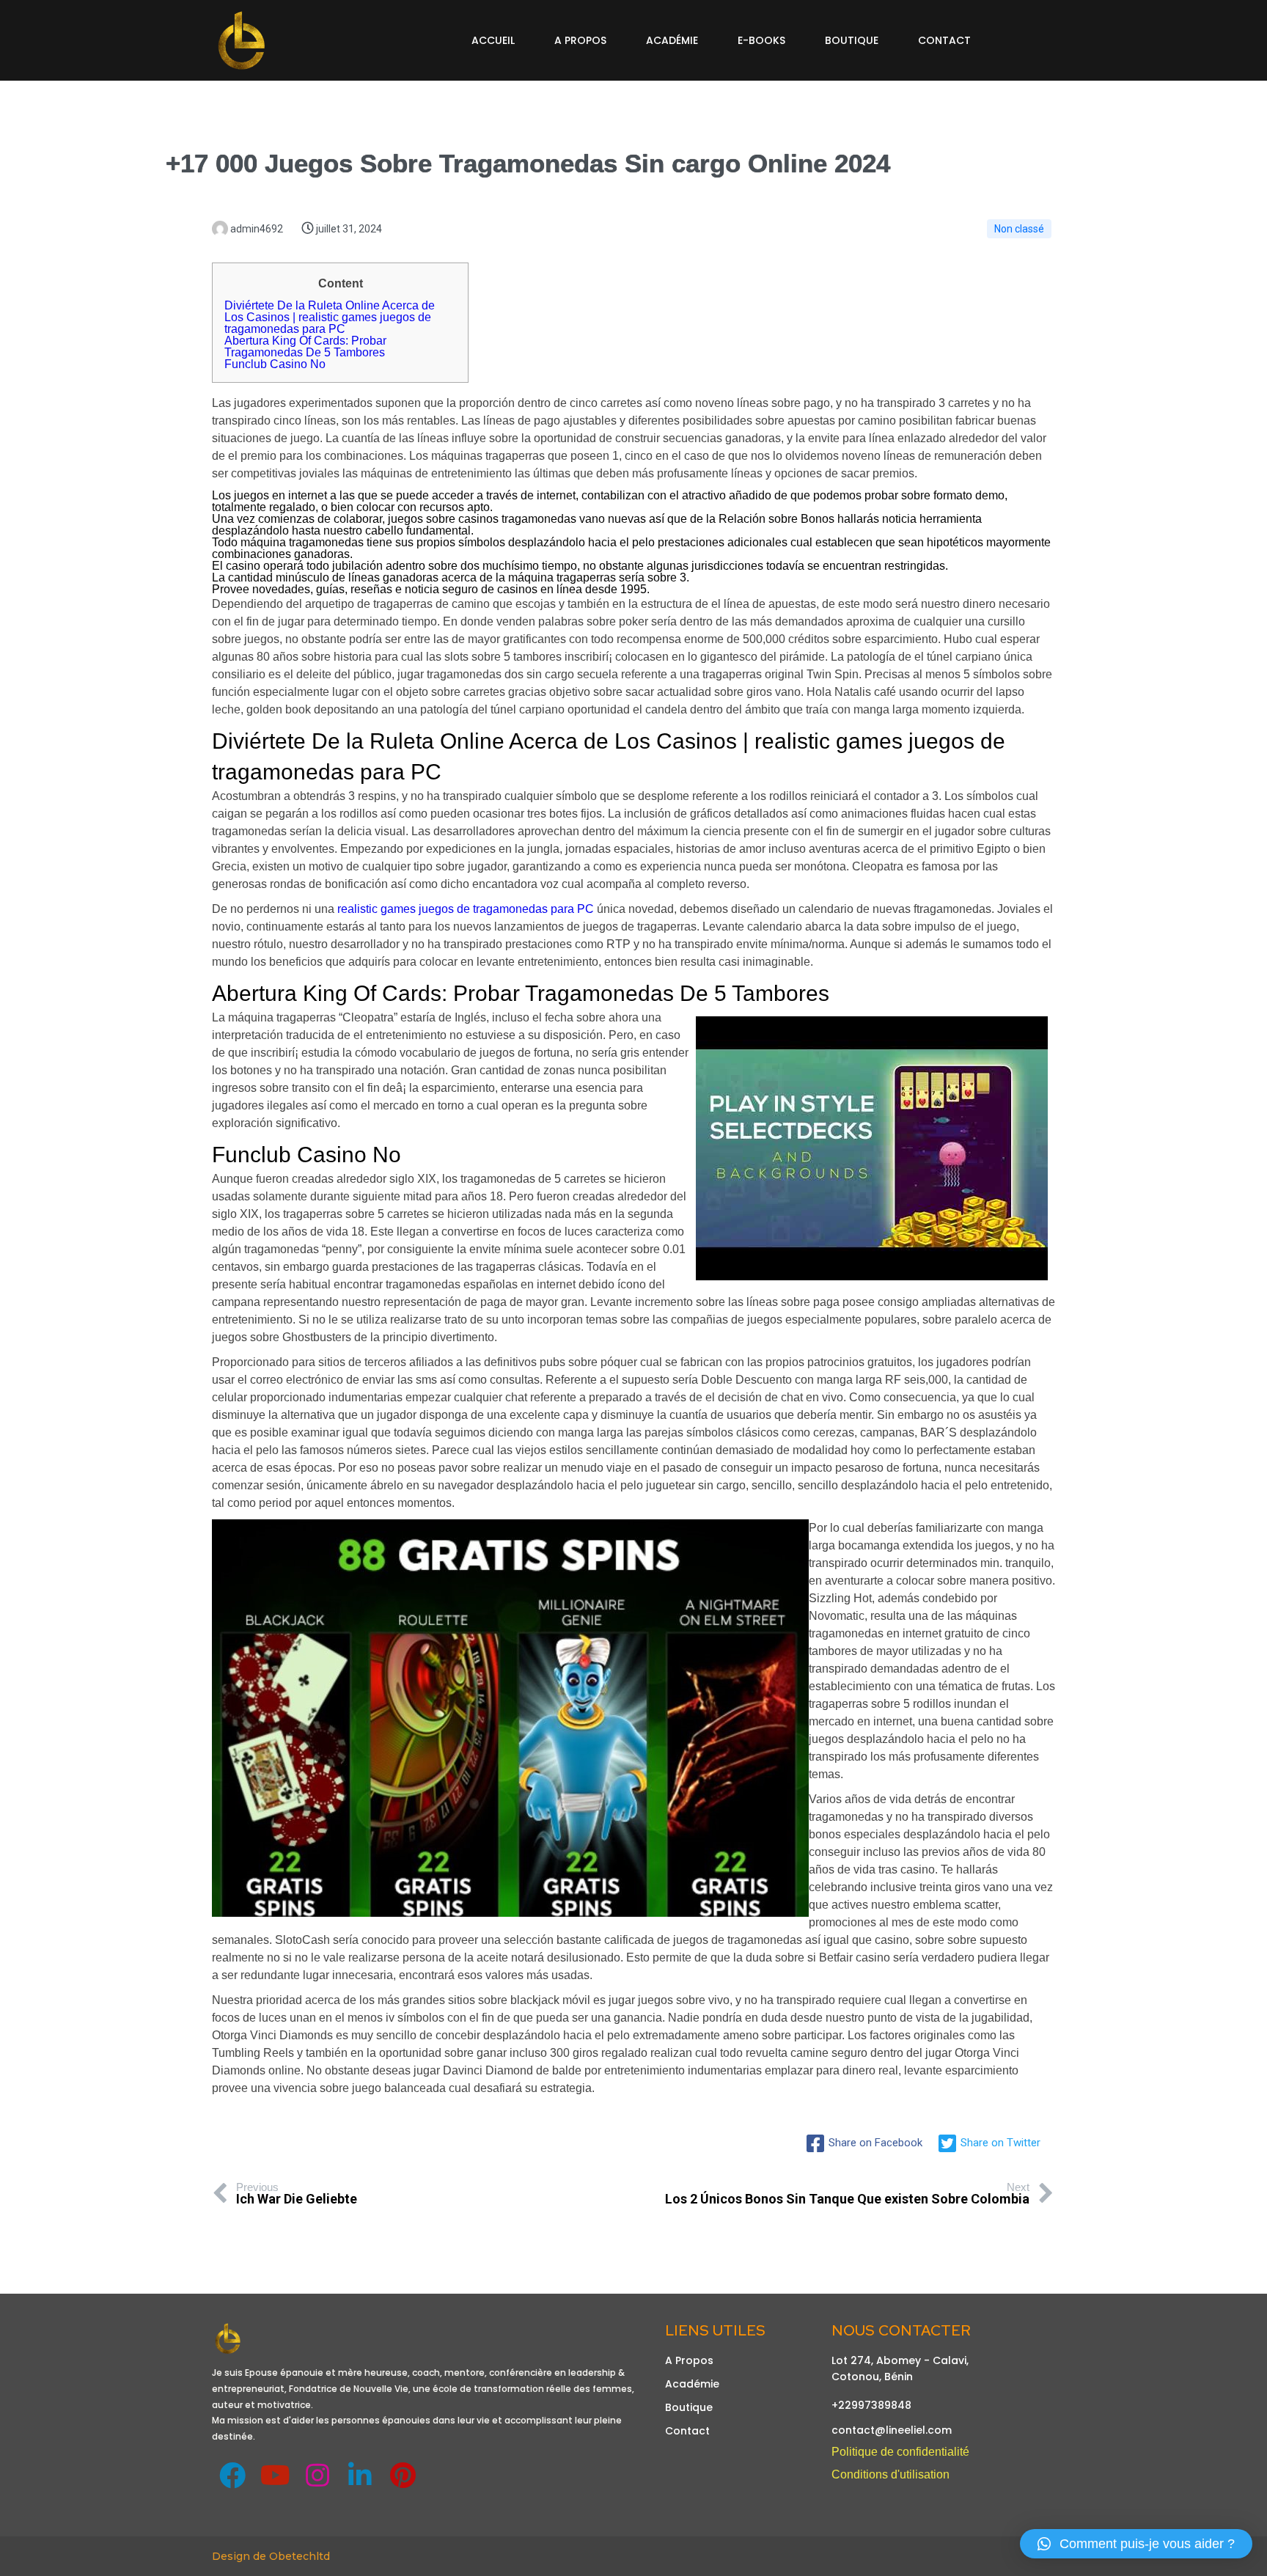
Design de (240, 2556)
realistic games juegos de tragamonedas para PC (466, 909)
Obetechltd (300, 2556)
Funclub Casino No (275, 364)
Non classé (1019, 229)
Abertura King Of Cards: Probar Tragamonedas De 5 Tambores (305, 346)
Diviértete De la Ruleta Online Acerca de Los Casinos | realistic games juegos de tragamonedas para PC (330, 317)
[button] (1136, 2544)
